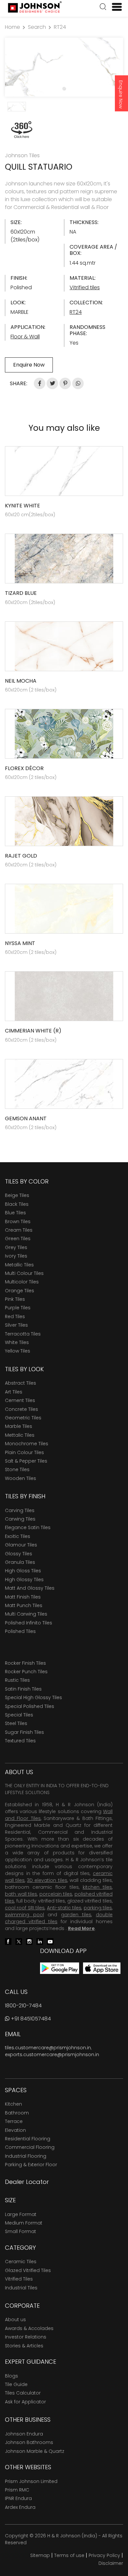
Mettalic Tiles (20, 1435)
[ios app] (102, 1968)
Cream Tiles (19, 1230)
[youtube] (50, 1941)
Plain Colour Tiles (24, 1452)
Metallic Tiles (19, 1265)
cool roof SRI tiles (25, 1908)
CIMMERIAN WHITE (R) (33, 1031)
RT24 (60, 27)
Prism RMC (17, 2490)
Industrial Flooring (26, 2156)
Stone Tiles (17, 1469)
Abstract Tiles (21, 1383)
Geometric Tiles (23, 1418)
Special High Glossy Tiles (33, 1697)
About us (15, 2320)
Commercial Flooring (30, 2147)
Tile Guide (16, 2384)
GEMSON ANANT (26, 1118)
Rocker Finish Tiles (25, 1663)
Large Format (21, 2214)
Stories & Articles (24, 2346)
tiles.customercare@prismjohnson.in (48, 2048)
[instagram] (29, 1941)
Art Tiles (14, 1392)
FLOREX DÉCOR (24, 768)
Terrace (14, 2121)
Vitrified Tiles (19, 2279)
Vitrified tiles (85, 287)
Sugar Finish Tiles (24, 1732)
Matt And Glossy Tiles (30, 1588)
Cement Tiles (20, 1400)
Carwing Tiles (20, 1519)
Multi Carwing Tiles (26, 1614)
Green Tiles (18, 1239)
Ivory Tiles (16, 1256)
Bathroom (17, 2113)
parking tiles (98, 1908)
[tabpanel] (64, 67)
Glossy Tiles (19, 1554)
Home (12, 27)
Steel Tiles (16, 1723)
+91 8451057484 (30, 2019)
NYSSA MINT (20, 943)
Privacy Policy (104, 2555)
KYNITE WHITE (22, 506)
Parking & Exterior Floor (31, 2165)
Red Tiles (15, 1316)
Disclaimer (111, 2563)
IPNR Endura (18, 2498)
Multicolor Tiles (22, 1282)
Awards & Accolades (29, 2328)
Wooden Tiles (21, 1478)
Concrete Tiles (21, 1409)
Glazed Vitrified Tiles (28, 2270)
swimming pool (24, 1915)
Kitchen (13, 2104)
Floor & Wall (25, 337)
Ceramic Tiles (21, 2262)
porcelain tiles (56, 1894)
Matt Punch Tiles (24, 1605)
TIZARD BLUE (21, 593)
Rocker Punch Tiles (26, 1672)
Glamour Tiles (21, 1545)
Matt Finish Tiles (23, 1597)
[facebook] (8, 1941)
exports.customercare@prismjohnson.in (52, 2055)
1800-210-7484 (23, 2006)
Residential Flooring (28, 2139)
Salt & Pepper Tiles (26, 1461)
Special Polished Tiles (30, 1706)
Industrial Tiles (21, 2288)
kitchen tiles (97, 1887)
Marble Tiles (19, 1426)
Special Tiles (19, 1715)
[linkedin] (40, 1941)
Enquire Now (121, 94)
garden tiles (76, 1915)
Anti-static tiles (64, 1908)
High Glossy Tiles (24, 1580)
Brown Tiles (18, 1222)
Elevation (15, 2130)
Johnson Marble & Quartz (35, 2451)
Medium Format (24, 2223)
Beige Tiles (17, 1195)
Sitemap (40, 2555)
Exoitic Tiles (18, 1536)
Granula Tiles (20, 1562)
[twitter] (19, 1941)
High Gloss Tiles (23, 1571)
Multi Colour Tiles (24, 1273)
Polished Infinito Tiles (29, 1623)
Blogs (11, 2376)
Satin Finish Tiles (23, 1689)
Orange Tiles (20, 1291)
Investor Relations (26, 2337)
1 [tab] (64, 88)
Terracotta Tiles (23, 1334)
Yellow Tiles (18, 1351)
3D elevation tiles (47, 1880)
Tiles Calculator (23, 2393)
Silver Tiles (16, 1325)
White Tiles (17, 1342)
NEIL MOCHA (21, 681)
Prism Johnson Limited (31, 2481)
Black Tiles (17, 1204)
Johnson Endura (24, 2434)
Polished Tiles (20, 1631)
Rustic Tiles (17, 1680)
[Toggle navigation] (114, 7)
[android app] (60, 1968)
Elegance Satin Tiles (28, 1527)
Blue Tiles (15, 1213)
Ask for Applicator (25, 2402)
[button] (103, 8)
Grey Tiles (16, 1247)
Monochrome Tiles (27, 1444)
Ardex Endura (20, 2507)
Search (37, 27)
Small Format (21, 2231)
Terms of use (69, 2555)
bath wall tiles (21, 1894)
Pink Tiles (15, 1299)
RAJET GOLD (21, 856)
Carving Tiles (20, 1510)
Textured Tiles (20, 1741)
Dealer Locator (27, 2182)
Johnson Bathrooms (29, 2442)
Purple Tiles (18, 1308)
